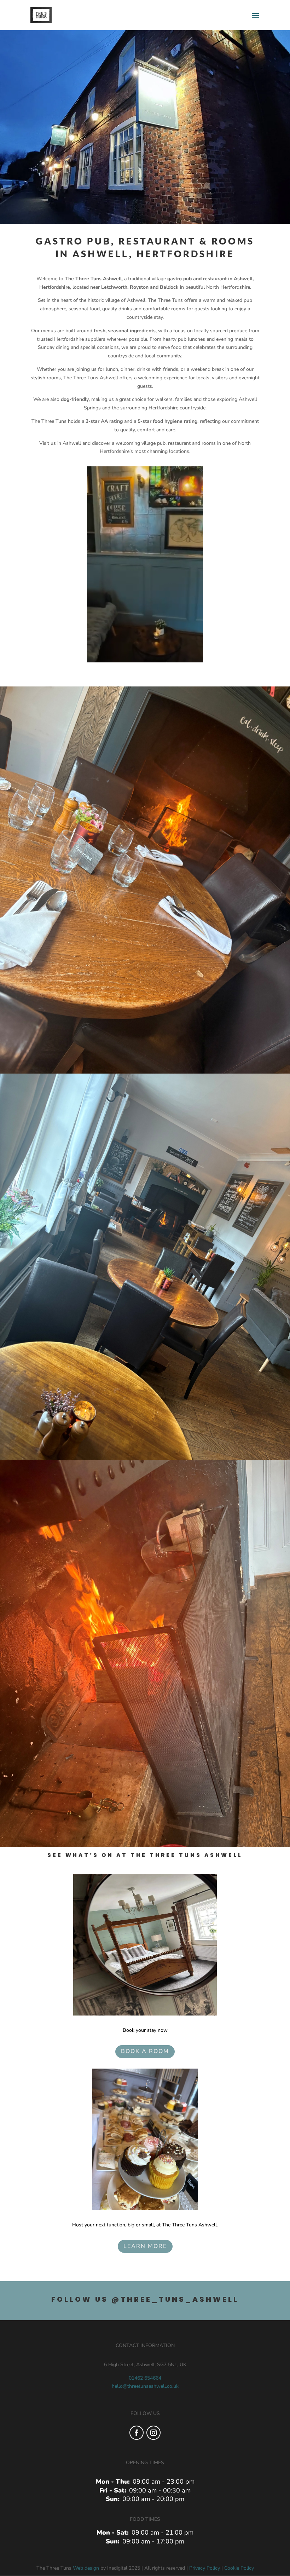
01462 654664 (145, 2378)
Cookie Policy (239, 2568)
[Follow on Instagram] (153, 2433)
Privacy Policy (205, 2568)
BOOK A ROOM (145, 2051)
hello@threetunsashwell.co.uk (145, 2386)
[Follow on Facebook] (137, 2433)
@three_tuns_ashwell (175, 2299)
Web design (86, 2568)
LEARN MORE (145, 2246)
